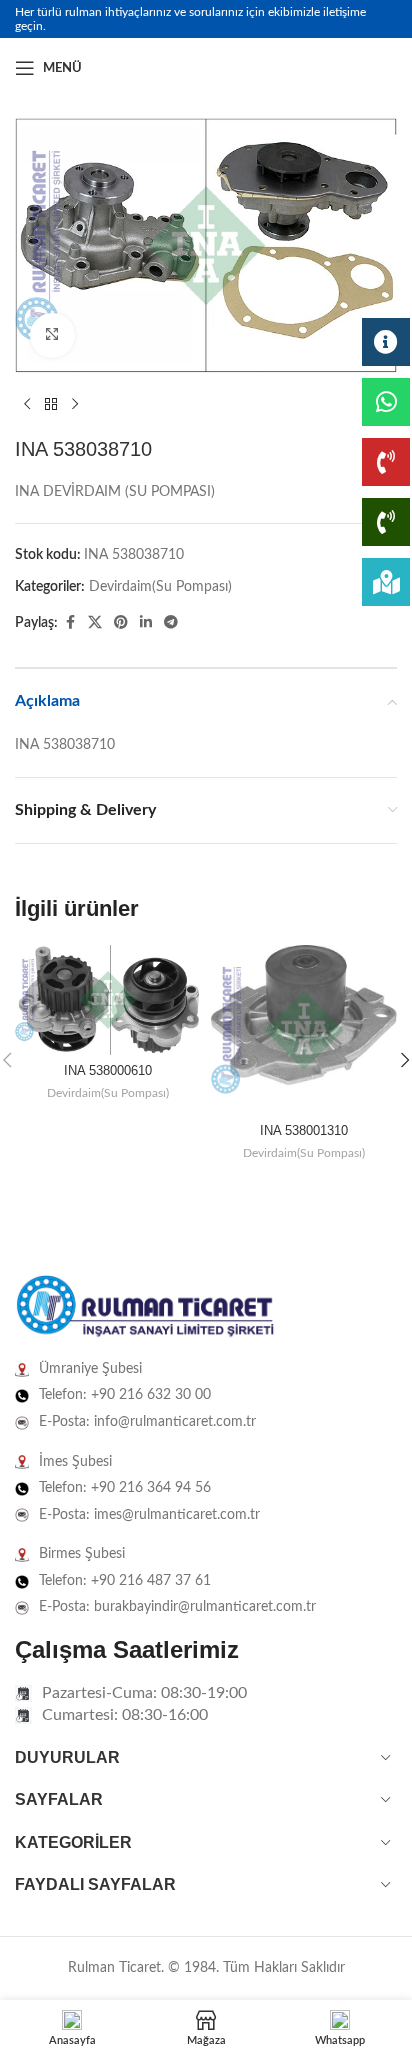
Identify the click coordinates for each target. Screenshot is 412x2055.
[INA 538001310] (304, 1030)
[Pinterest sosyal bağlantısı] (121, 623)
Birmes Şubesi (82, 1554)
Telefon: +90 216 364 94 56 (125, 1488)
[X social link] (95, 623)
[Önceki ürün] (27, 405)
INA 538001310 (304, 1131)
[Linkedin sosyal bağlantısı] (385, 68)
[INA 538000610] (108, 1000)
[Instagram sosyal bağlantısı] (361, 68)
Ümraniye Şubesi (90, 1369)
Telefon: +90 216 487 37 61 (125, 1581)
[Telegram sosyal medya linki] (171, 623)
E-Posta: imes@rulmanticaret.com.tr (149, 1515)
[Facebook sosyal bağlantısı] (337, 68)
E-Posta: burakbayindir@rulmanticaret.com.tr (177, 1607)
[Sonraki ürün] (75, 405)
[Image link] (145, 1307)
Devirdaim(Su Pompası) (160, 587)
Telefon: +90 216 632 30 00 (125, 1395)
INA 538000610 (108, 1071)
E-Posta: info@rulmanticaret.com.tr (147, 1422)
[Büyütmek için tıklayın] (52, 335)
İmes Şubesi (75, 1462)
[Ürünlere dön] (51, 405)
